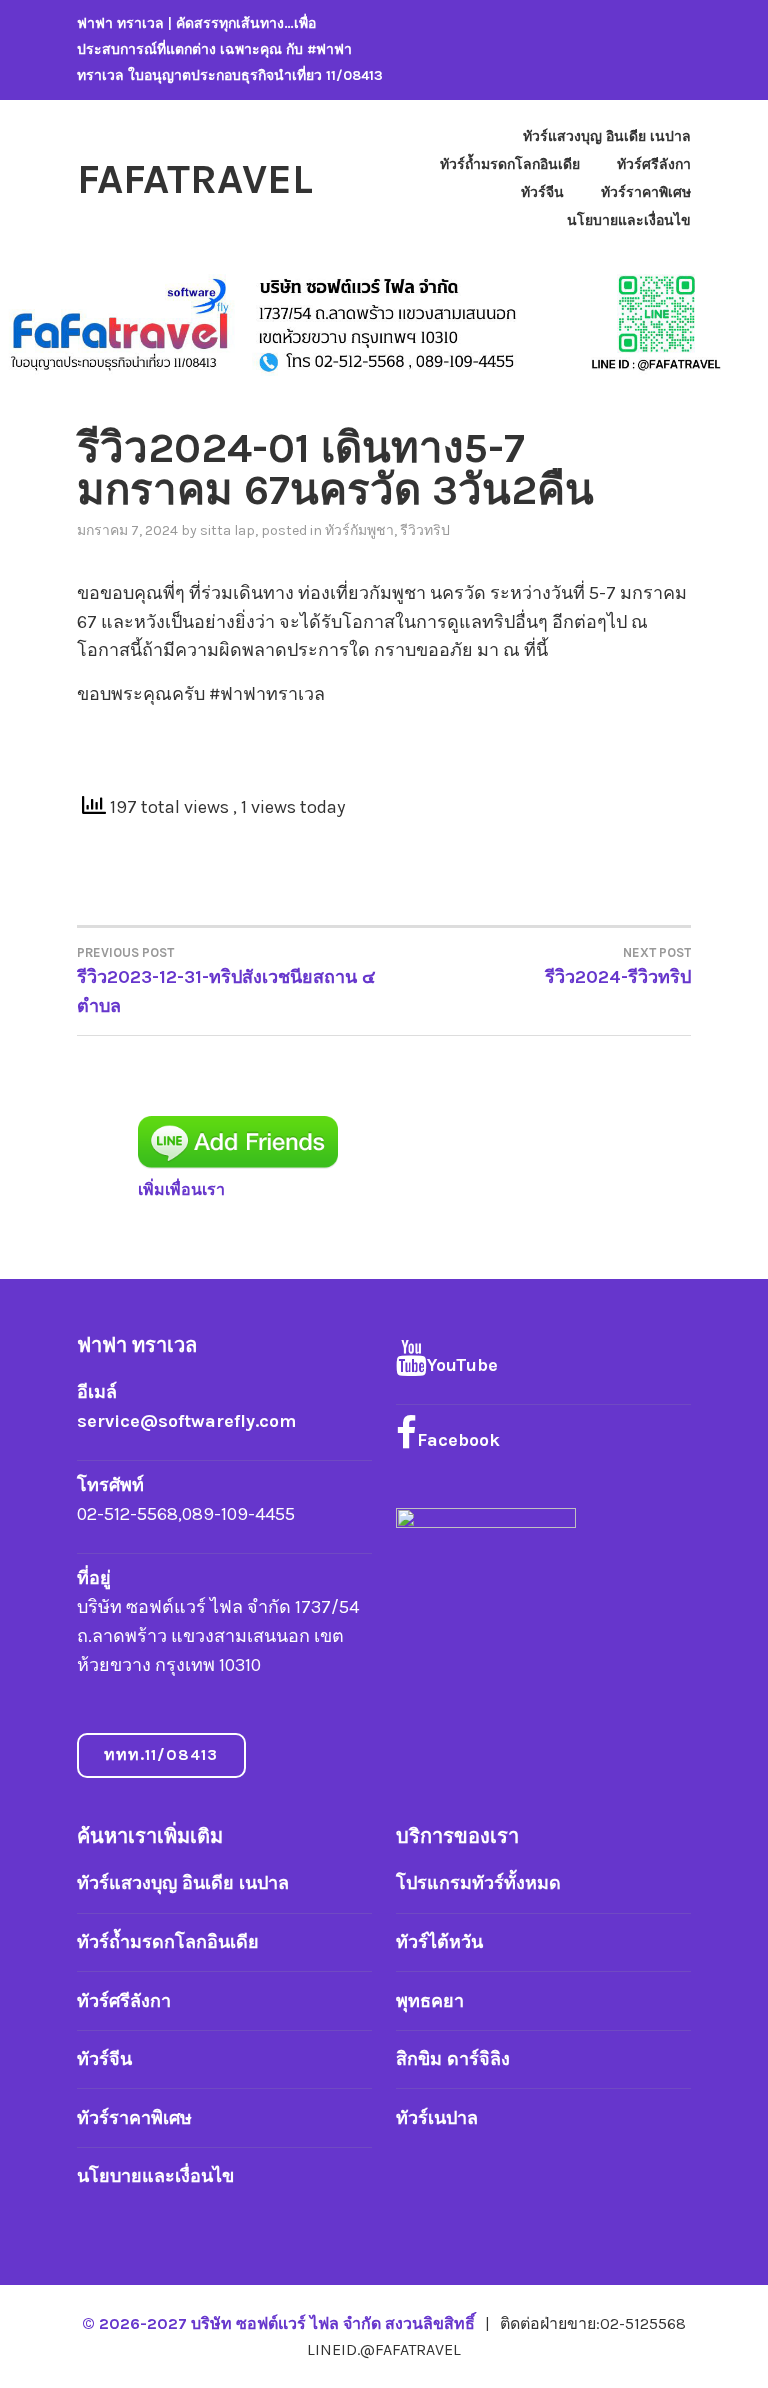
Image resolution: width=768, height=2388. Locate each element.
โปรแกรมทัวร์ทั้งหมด (478, 1883)
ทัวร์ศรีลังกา (654, 164)
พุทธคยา (430, 2001)
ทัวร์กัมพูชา (359, 530)
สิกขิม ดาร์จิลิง (453, 2059)
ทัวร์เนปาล (437, 2118)
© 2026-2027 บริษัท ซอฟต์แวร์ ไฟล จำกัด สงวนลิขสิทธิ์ (280, 2323)
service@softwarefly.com (186, 1421)
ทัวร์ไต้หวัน (439, 1942)
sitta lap (227, 530)
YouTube (462, 1365)
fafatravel (195, 179)
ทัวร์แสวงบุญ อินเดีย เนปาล (607, 136)
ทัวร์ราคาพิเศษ (646, 192)
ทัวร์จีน (542, 192)
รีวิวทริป (425, 530)
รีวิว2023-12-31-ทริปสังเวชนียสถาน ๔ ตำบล (226, 981)
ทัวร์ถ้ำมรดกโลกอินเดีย (510, 164)
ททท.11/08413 (161, 1754)
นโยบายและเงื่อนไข (629, 220)
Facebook (458, 1440)
